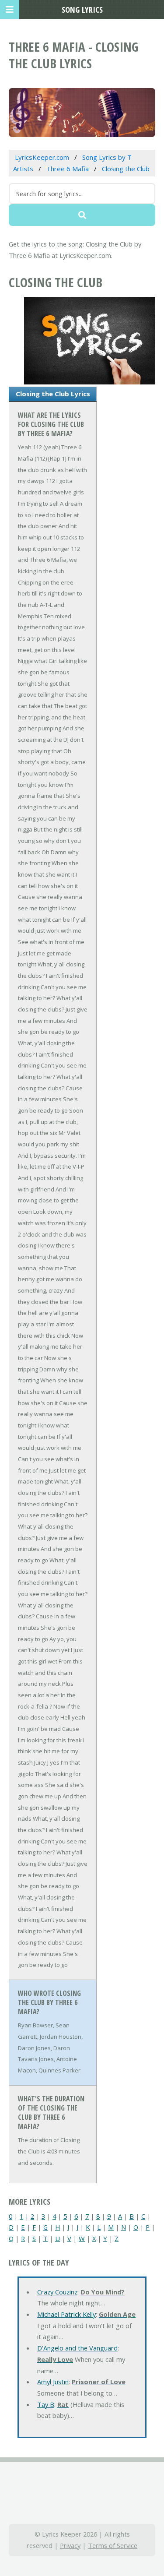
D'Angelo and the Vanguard (77, 2348)
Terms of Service (113, 2545)
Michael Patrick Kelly (66, 2314)
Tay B (46, 2404)
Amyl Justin (53, 2382)
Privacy (70, 2545)
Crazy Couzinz (57, 2292)
